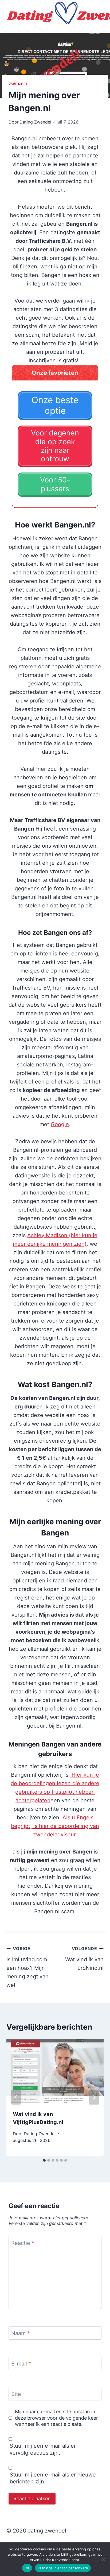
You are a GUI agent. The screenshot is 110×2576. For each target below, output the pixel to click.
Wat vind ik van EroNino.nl (84, 1958)
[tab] (44, 2160)
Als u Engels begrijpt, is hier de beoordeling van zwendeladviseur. (55, 1826)
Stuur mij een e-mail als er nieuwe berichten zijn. (53, 2478)
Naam (21, 2333)
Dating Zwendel (35, 122)
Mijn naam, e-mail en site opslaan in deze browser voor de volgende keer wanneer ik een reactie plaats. (56, 2418)
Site (16, 2394)
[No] (103, 2559)
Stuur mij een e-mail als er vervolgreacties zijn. (43, 2449)
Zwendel (19, 84)
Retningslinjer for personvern (63, 2568)
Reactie (23, 2243)
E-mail (21, 2364)
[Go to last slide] (16, 2097)
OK (27, 2568)
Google (60, 1124)
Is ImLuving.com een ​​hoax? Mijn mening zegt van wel (27, 1967)
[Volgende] (94, 2097)
